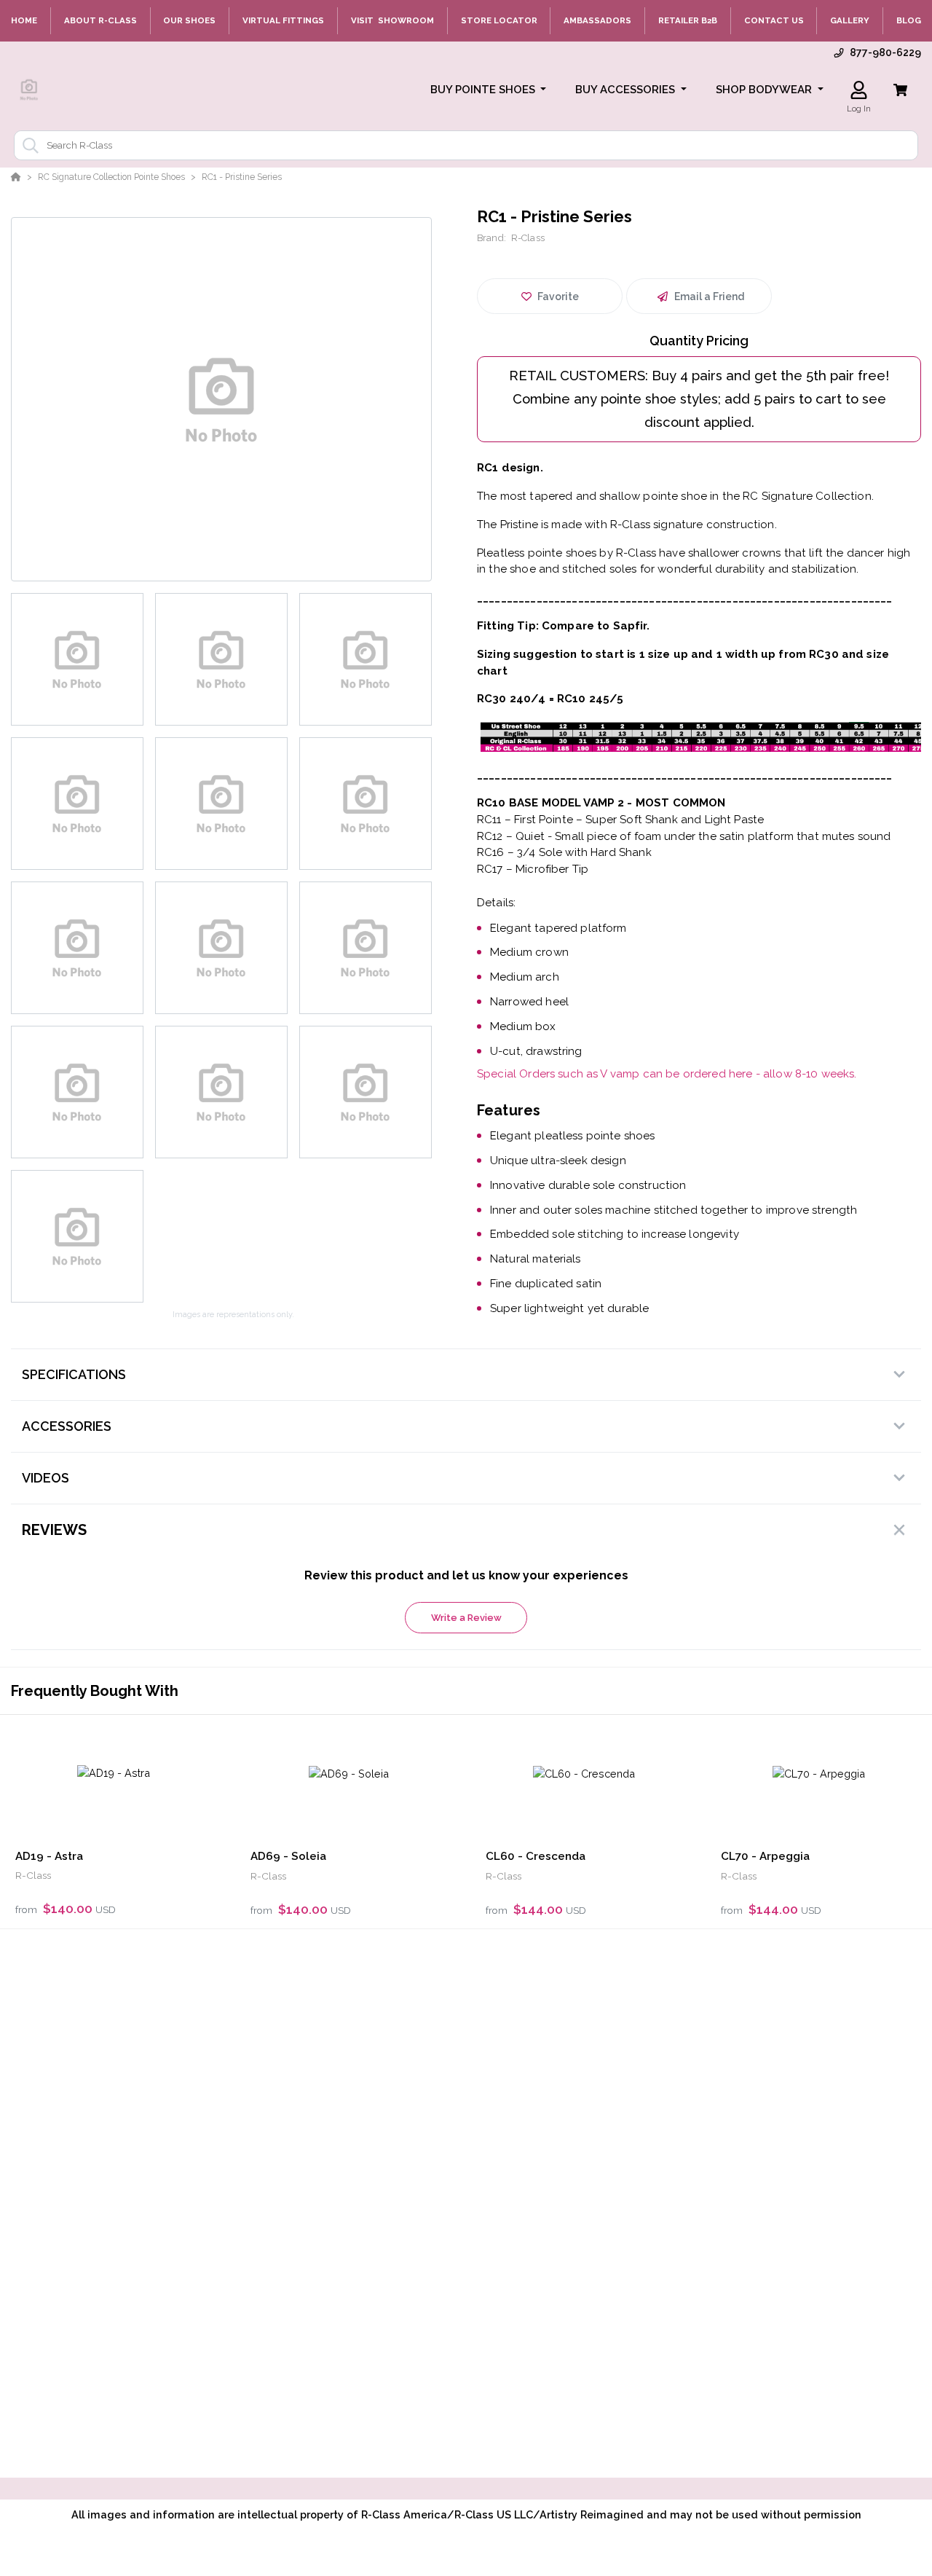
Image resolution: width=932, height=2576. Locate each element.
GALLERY (850, 20)
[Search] (28, 146)
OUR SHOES (189, 20)
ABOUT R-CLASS (100, 20)
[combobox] (466, 145)
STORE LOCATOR (499, 20)
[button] (489, 90)
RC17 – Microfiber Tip (533, 869)
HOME (24, 20)
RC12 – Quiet (511, 836)
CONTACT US (774, 20)
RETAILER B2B (688, 20)
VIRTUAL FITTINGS (283, 20)
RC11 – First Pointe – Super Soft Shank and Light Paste (620, 820)
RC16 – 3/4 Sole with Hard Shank (564, 852)
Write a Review (466, 1618)
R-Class (528, 238)
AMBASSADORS (597, 20)
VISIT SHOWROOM (392, 20)
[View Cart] (900, 90)
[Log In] (859, 90)
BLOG (909, 20)
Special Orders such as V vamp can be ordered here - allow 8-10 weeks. (667, 1074)
